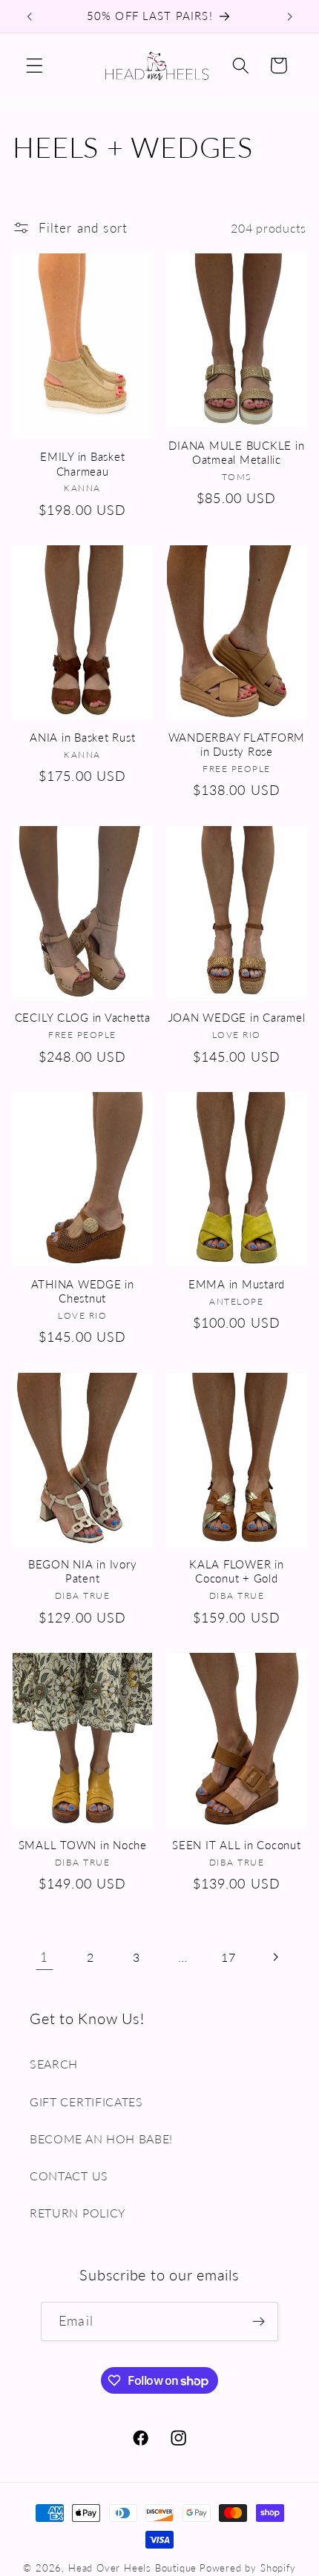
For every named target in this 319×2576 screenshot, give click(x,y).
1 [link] (44, 1957)
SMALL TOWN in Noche (83, 1845)
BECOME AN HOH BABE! (101, 2139)
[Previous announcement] (29, 16)
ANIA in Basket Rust (82, 737)
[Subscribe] (259, 2322)
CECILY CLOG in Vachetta (83, 1017)
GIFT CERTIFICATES (86, 2101)
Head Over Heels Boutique (132, 2568)
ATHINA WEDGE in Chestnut (83, 1291)
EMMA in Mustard (237, 1284)
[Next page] (275, 1958)
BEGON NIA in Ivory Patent (83, 1571)
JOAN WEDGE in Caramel (237, 1017)
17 (228, 1957)
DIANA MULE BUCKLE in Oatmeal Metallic (236, 452)
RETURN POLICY (78, 2213)
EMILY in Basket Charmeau (82, 463)
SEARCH (54, 2064)
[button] (34, 66)
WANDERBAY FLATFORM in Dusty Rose (237, 744)
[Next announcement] (290, 16)
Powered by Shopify (248, 2568)
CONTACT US (69, 2176)
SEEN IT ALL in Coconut (237, 1845)
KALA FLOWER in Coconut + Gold (237, 1571)
